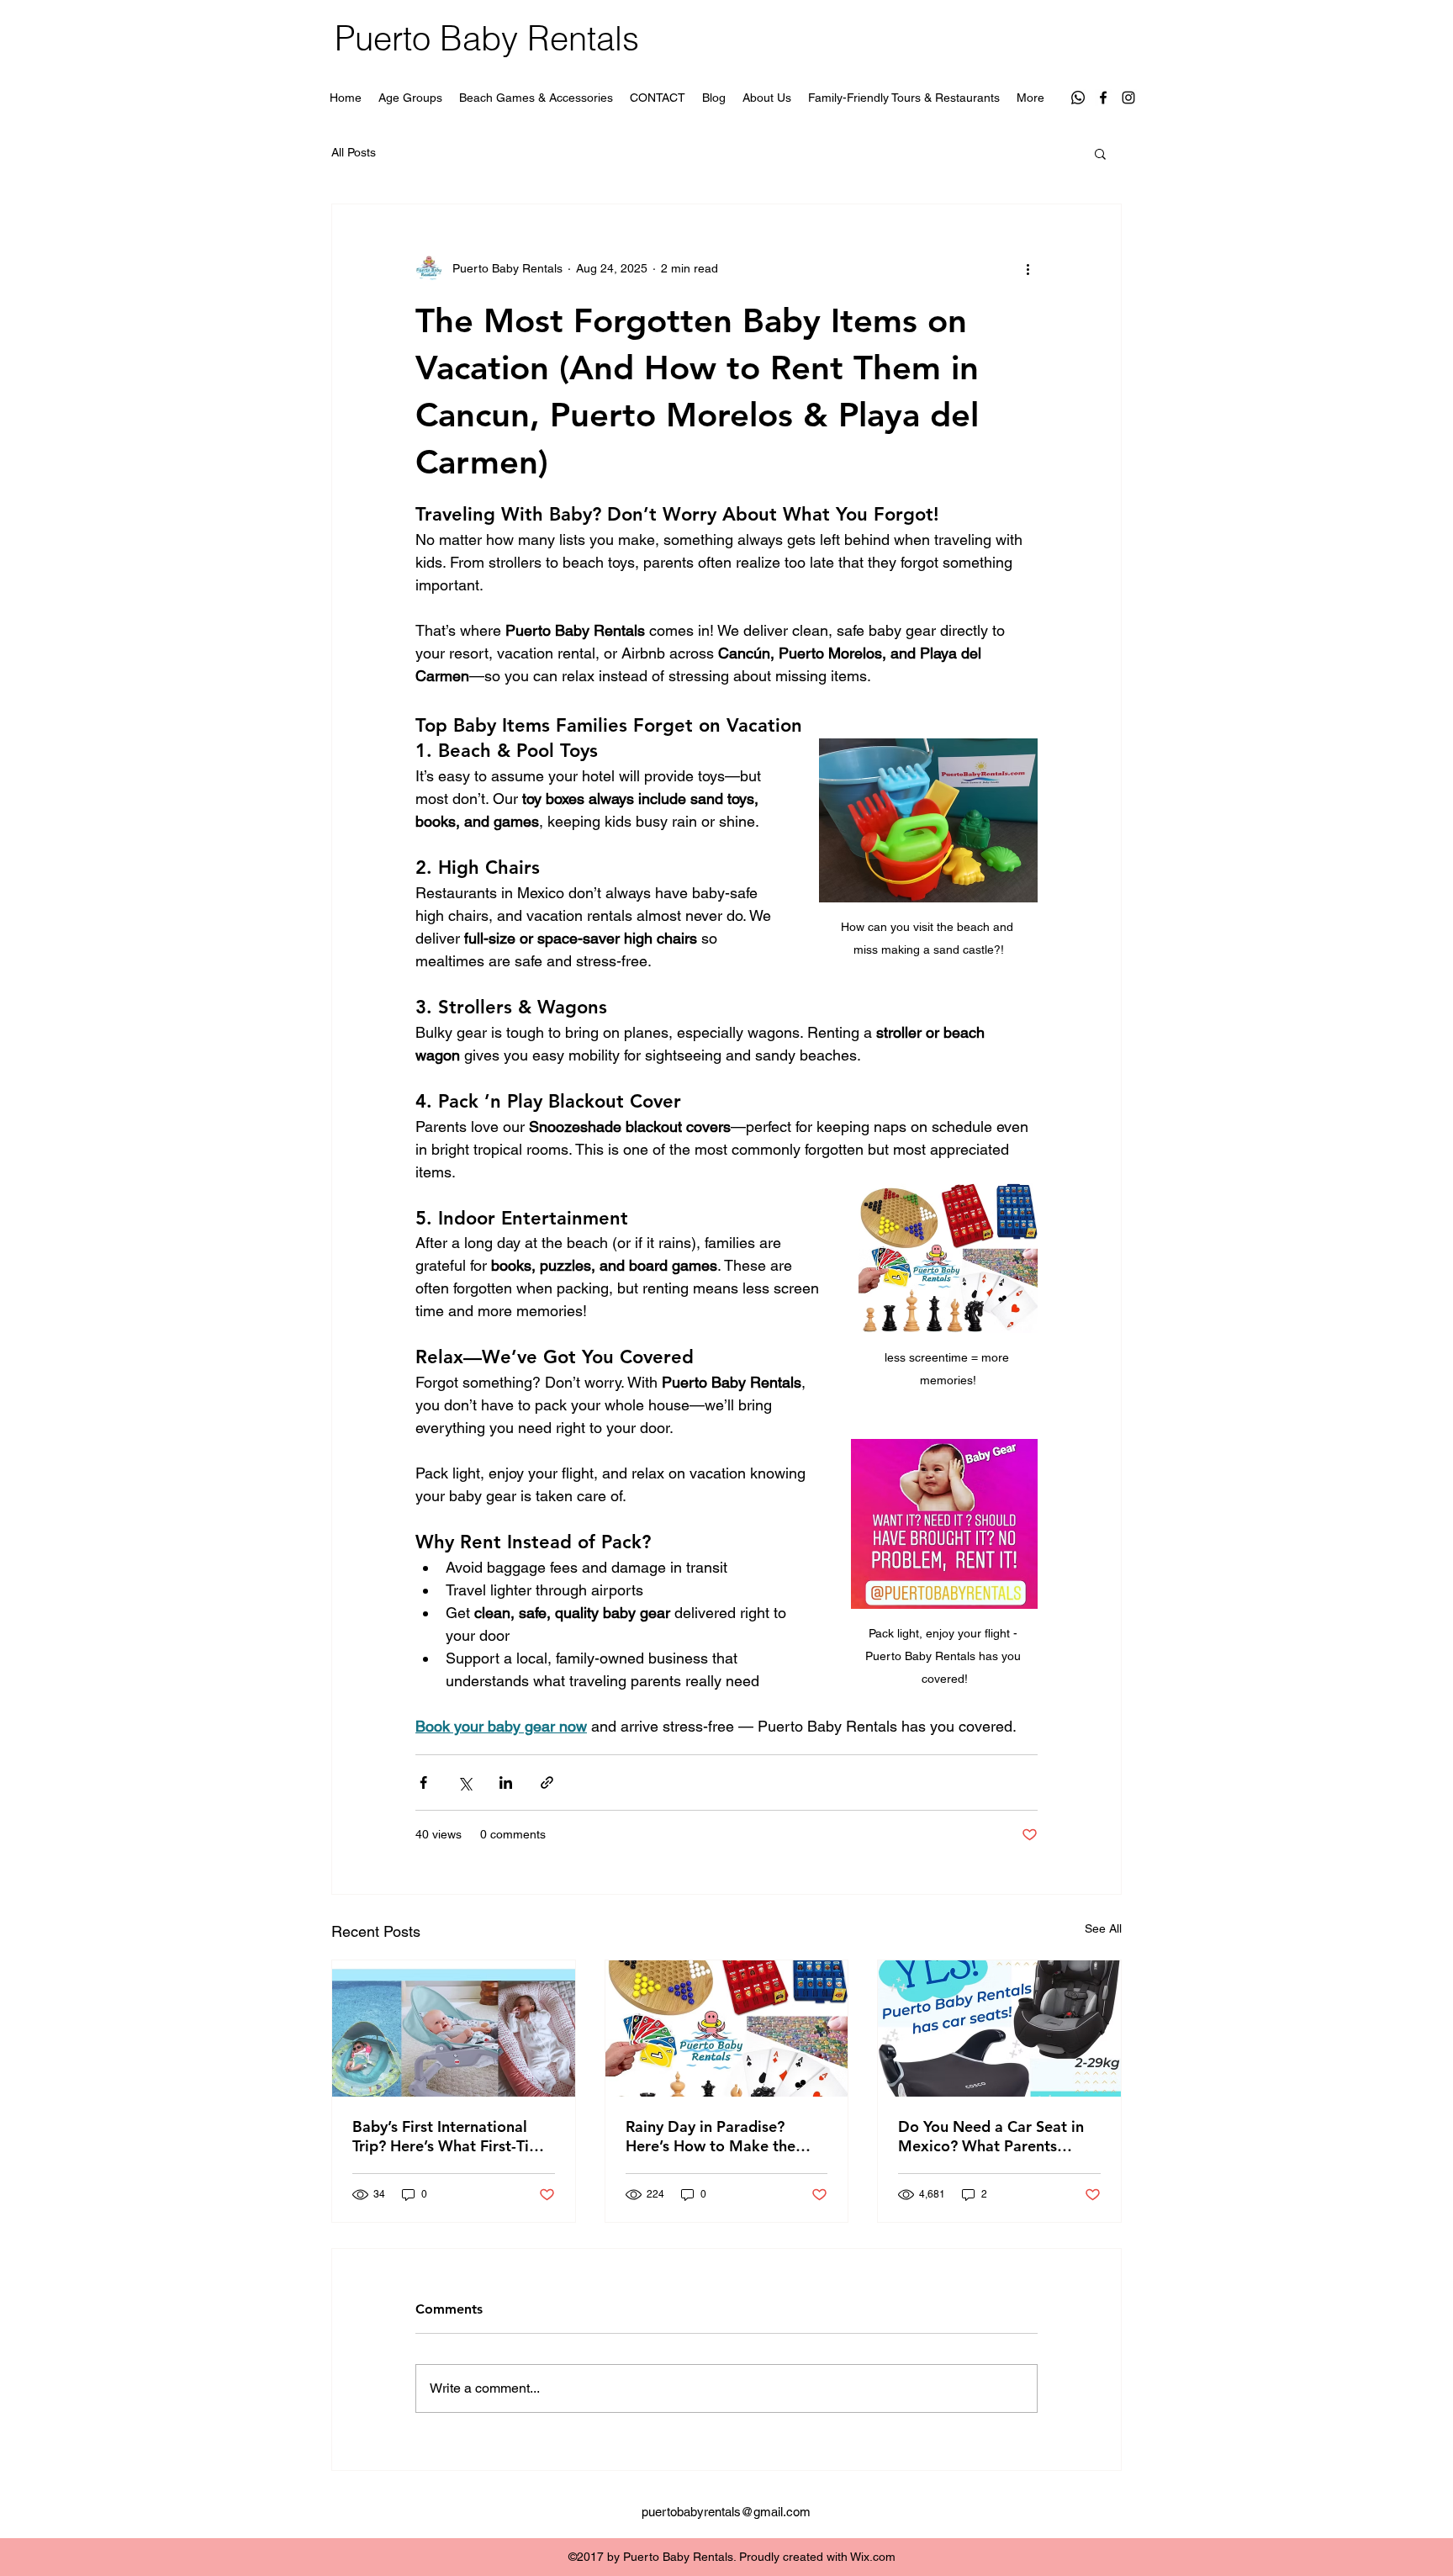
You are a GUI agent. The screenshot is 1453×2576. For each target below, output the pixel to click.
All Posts (354, 152)
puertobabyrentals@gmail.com (726, 2512)
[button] (1100, 153)
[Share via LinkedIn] (506, 1783)
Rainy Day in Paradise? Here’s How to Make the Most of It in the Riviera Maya (711, 2136)
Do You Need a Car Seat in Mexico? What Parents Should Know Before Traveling (991, 2136)
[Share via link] (547, 1783)
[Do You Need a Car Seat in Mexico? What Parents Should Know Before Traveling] (999, 2029)
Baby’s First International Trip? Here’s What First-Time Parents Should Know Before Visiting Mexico (452, 2136)
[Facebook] (1103, 98)
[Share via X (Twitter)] (465, 1783)
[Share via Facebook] (423, 1783)
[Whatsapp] (1078, 98)
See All (1103, 1928)
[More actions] (1028, 268)
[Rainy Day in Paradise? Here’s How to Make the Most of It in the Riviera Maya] (727, 2029)
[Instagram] (1128, 98)
